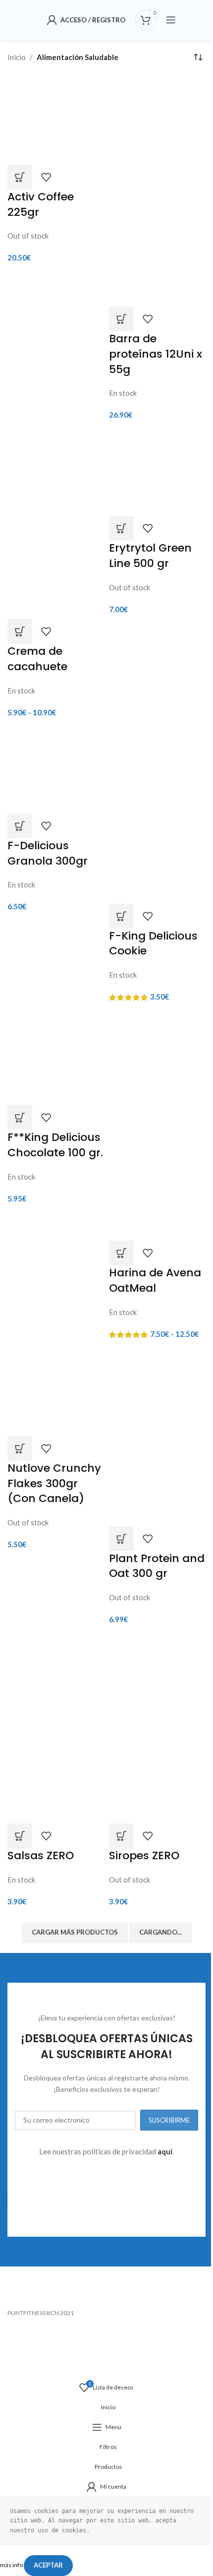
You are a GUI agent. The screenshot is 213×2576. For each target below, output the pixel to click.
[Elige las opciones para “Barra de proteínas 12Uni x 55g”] (121, 319)
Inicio (17, 57)
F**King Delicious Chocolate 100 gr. (55, 1145)
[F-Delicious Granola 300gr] (56, 767)
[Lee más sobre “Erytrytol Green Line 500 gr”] (121, 528)
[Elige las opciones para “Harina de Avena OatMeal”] (121, 1253)
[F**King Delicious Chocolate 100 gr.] (56, 1056)
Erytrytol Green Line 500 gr (150, 556)
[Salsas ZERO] (56, 1678)
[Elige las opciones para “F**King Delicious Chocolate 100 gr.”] (20, 1118)
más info (12, 2565)
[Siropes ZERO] (157, 1678)
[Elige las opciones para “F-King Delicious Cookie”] (121, 916)
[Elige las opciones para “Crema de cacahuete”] (20, 631)
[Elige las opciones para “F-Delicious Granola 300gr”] (20, 826)
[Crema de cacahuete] (56, 473)
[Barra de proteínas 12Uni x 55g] (157, 131)
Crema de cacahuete (37, 659)
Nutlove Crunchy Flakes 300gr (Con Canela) (54, 1483)
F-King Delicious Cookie (153, 943)
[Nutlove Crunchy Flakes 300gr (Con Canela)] (56, 1390)
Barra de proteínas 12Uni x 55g (156, 354)
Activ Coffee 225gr (41, 204)
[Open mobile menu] (171, 20)
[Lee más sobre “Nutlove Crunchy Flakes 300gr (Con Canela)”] (20, 1448)
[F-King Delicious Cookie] (157, 767)
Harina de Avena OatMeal (155, 1280)
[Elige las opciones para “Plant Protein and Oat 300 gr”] (121, 1539)
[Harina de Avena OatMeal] (157, 1066)
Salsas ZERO (41, 1855)
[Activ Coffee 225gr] (56, 119)
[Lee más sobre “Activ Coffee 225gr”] (20, 177)
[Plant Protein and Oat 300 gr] (157, 1390)
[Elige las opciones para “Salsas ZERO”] (20, 1836)
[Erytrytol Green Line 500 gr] (157, 470)
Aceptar (48, 2565)
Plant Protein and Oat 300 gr (157, 1566)
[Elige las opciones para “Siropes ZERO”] (121, 1836)
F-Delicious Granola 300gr (48, 853)
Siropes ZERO (144, 1855)
